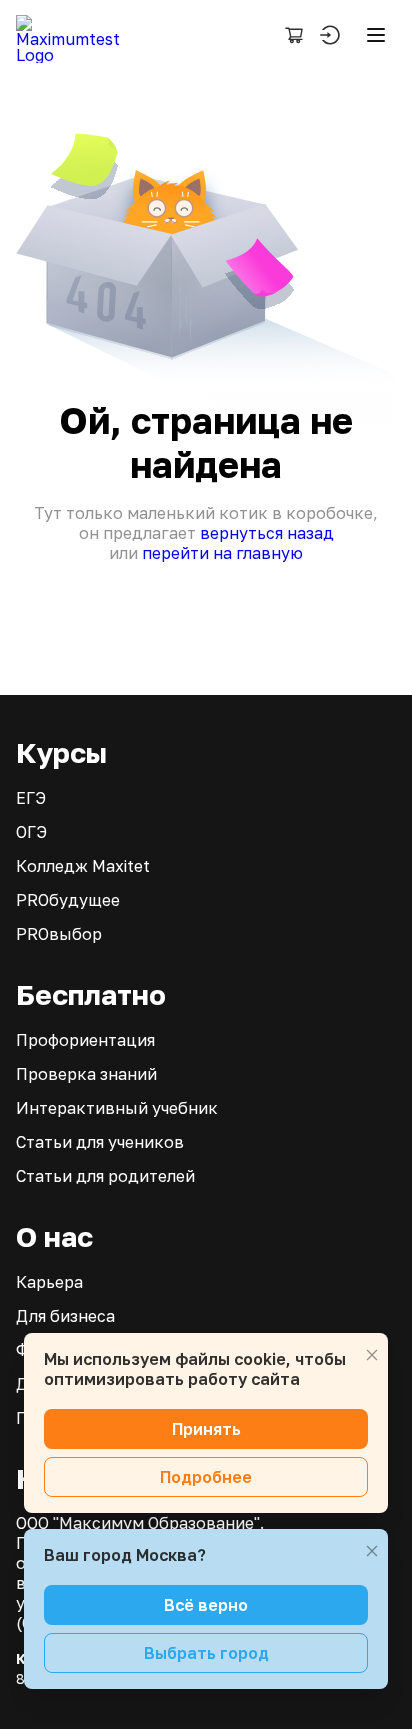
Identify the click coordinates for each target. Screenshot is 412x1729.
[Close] (372, 1355)
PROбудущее (68, 900)
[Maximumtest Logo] (75, 35)
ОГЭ (31, 832)
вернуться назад (267, 533)
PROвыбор (59, 934)
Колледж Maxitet (83, 866)
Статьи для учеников (100, 1142)
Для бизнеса (65, 1316)
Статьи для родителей (105, 1176)
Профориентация (85, 1040)
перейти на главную (222, 553)
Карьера (49, 1282)
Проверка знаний (86, 1074)
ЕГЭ (31, 798)
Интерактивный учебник (117, 1108)
